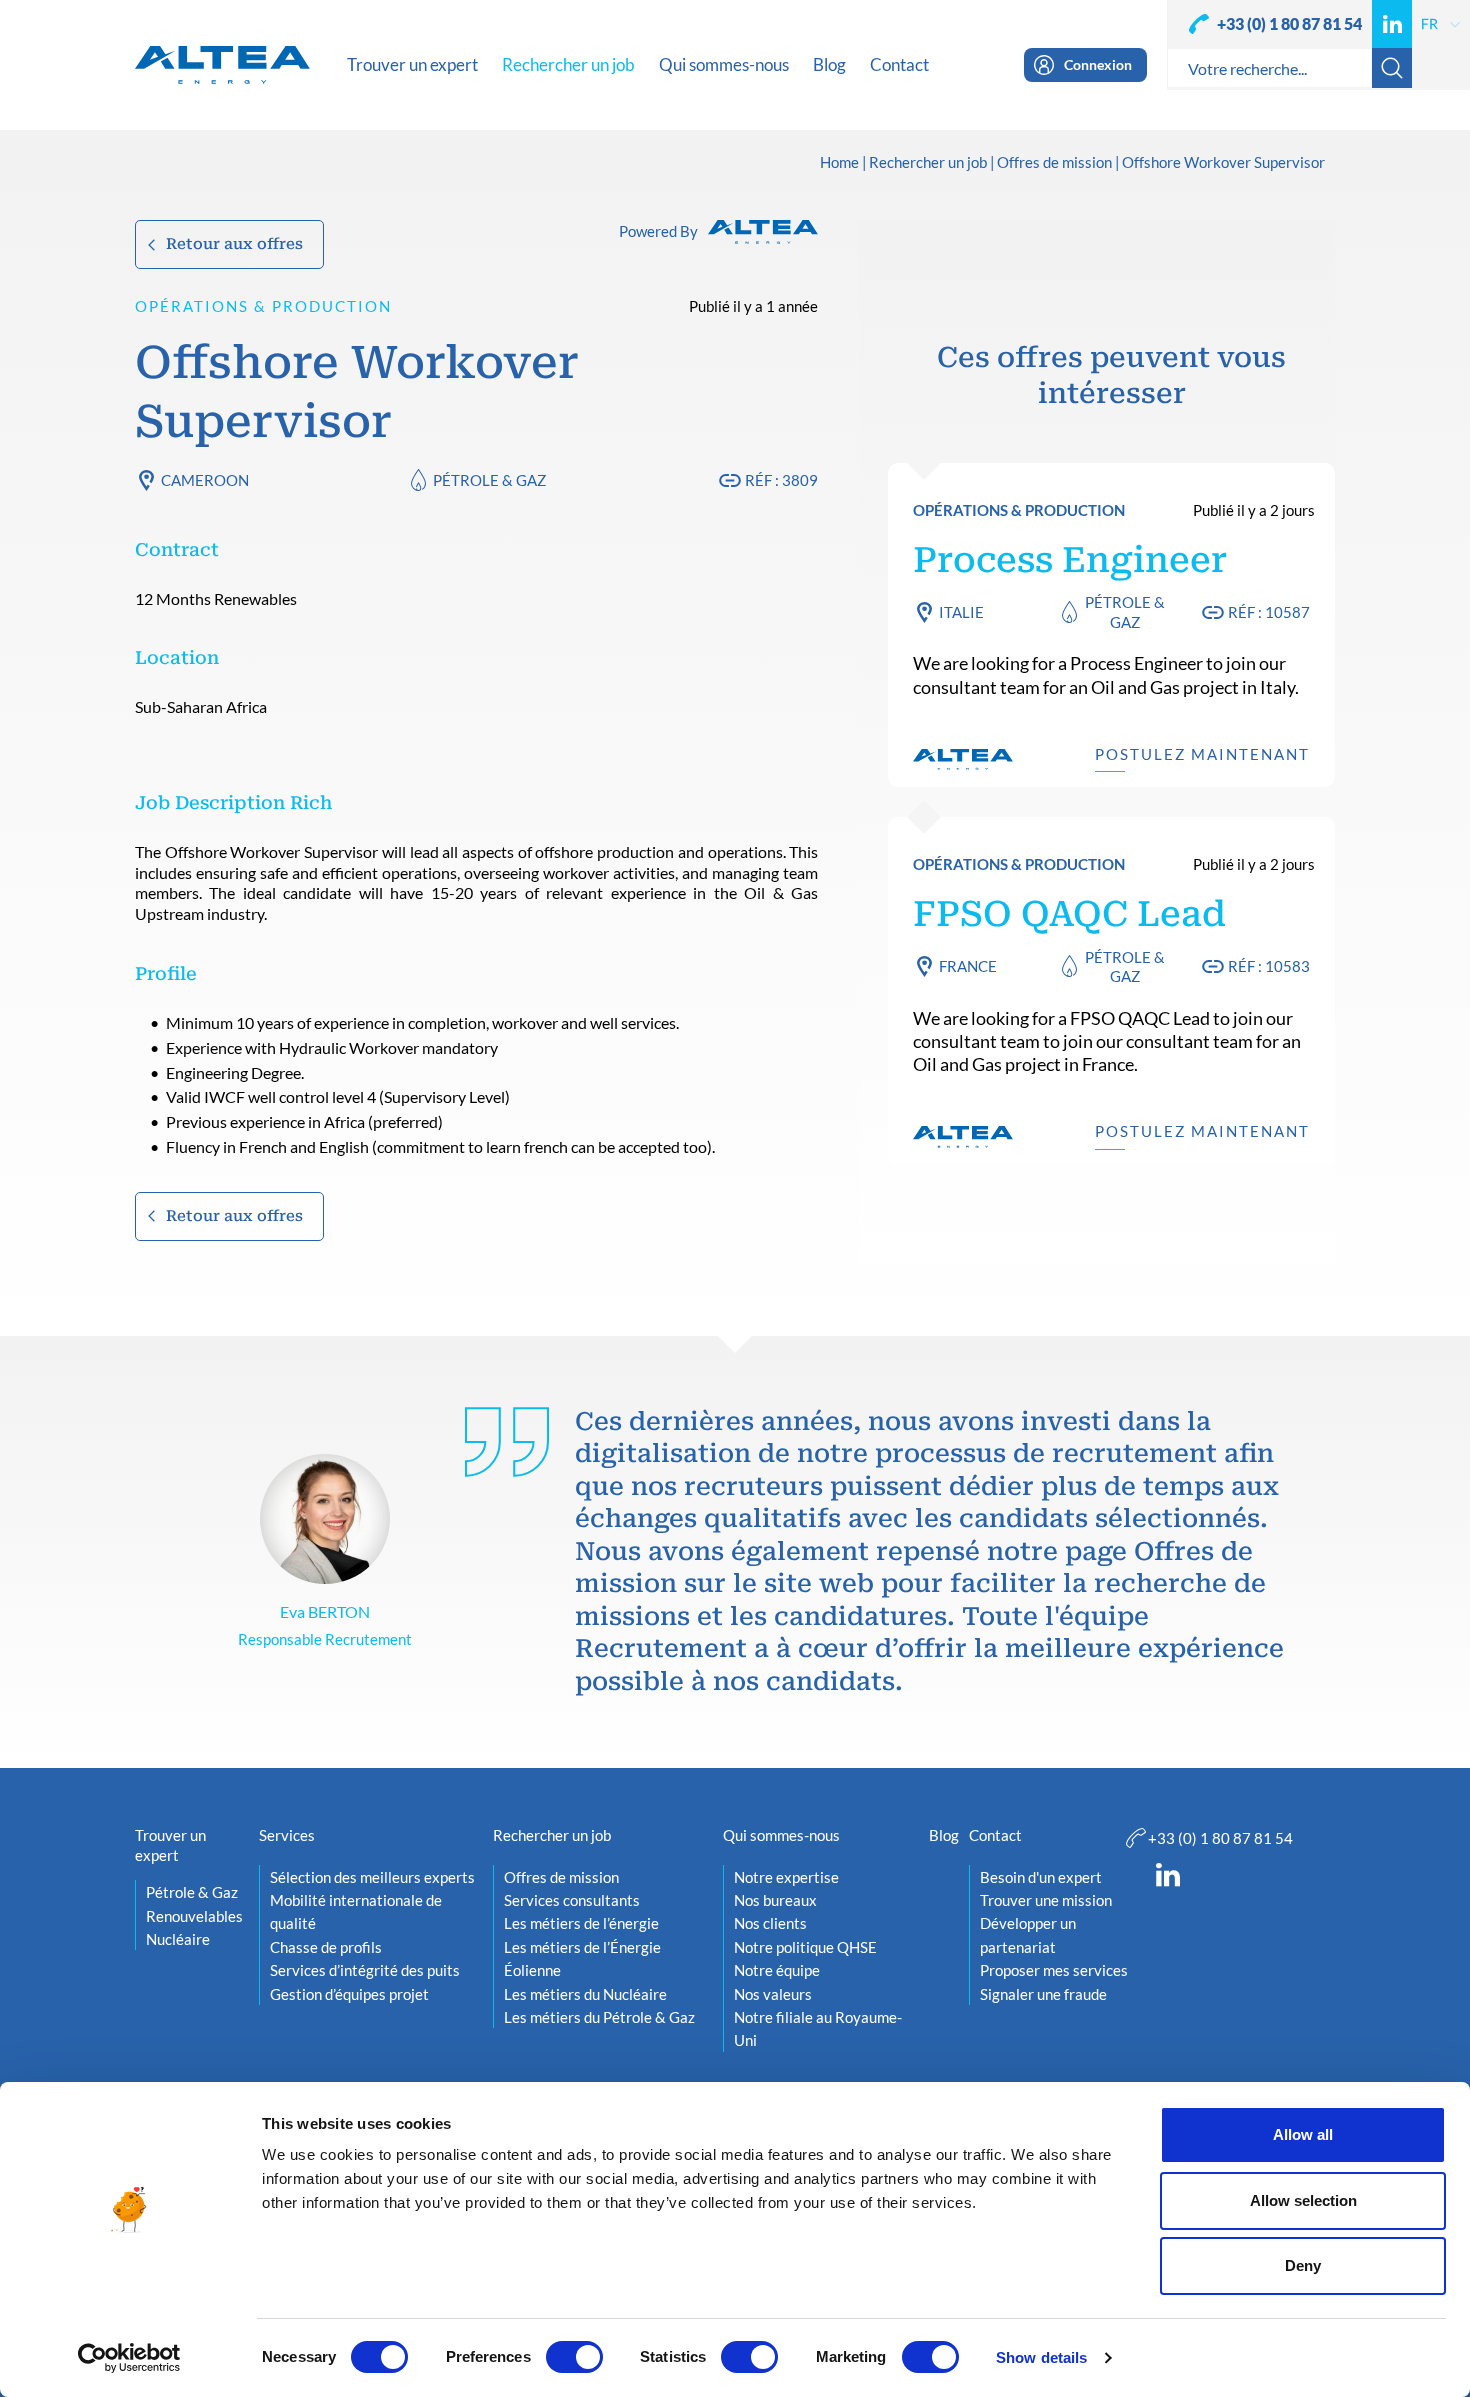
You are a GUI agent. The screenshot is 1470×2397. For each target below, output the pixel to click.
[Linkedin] (1392, 24)
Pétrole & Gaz (489, 480)
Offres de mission (1054, 163)
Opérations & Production (263, 306)
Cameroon (205, 480)
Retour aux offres (234, 244)
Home (839, 163)
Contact (995, 1835)
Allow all (1303, 2134)
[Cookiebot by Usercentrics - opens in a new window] (129, 2358)
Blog (944, 1835)
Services (287, 1835)
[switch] (574, 2357)
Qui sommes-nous (781, 1835)
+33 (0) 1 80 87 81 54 (1289, 23)
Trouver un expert (170, 1845)
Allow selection (1303, 2200)
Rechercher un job (928, 163)
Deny (1303, 2265)
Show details (1041, 2357)
